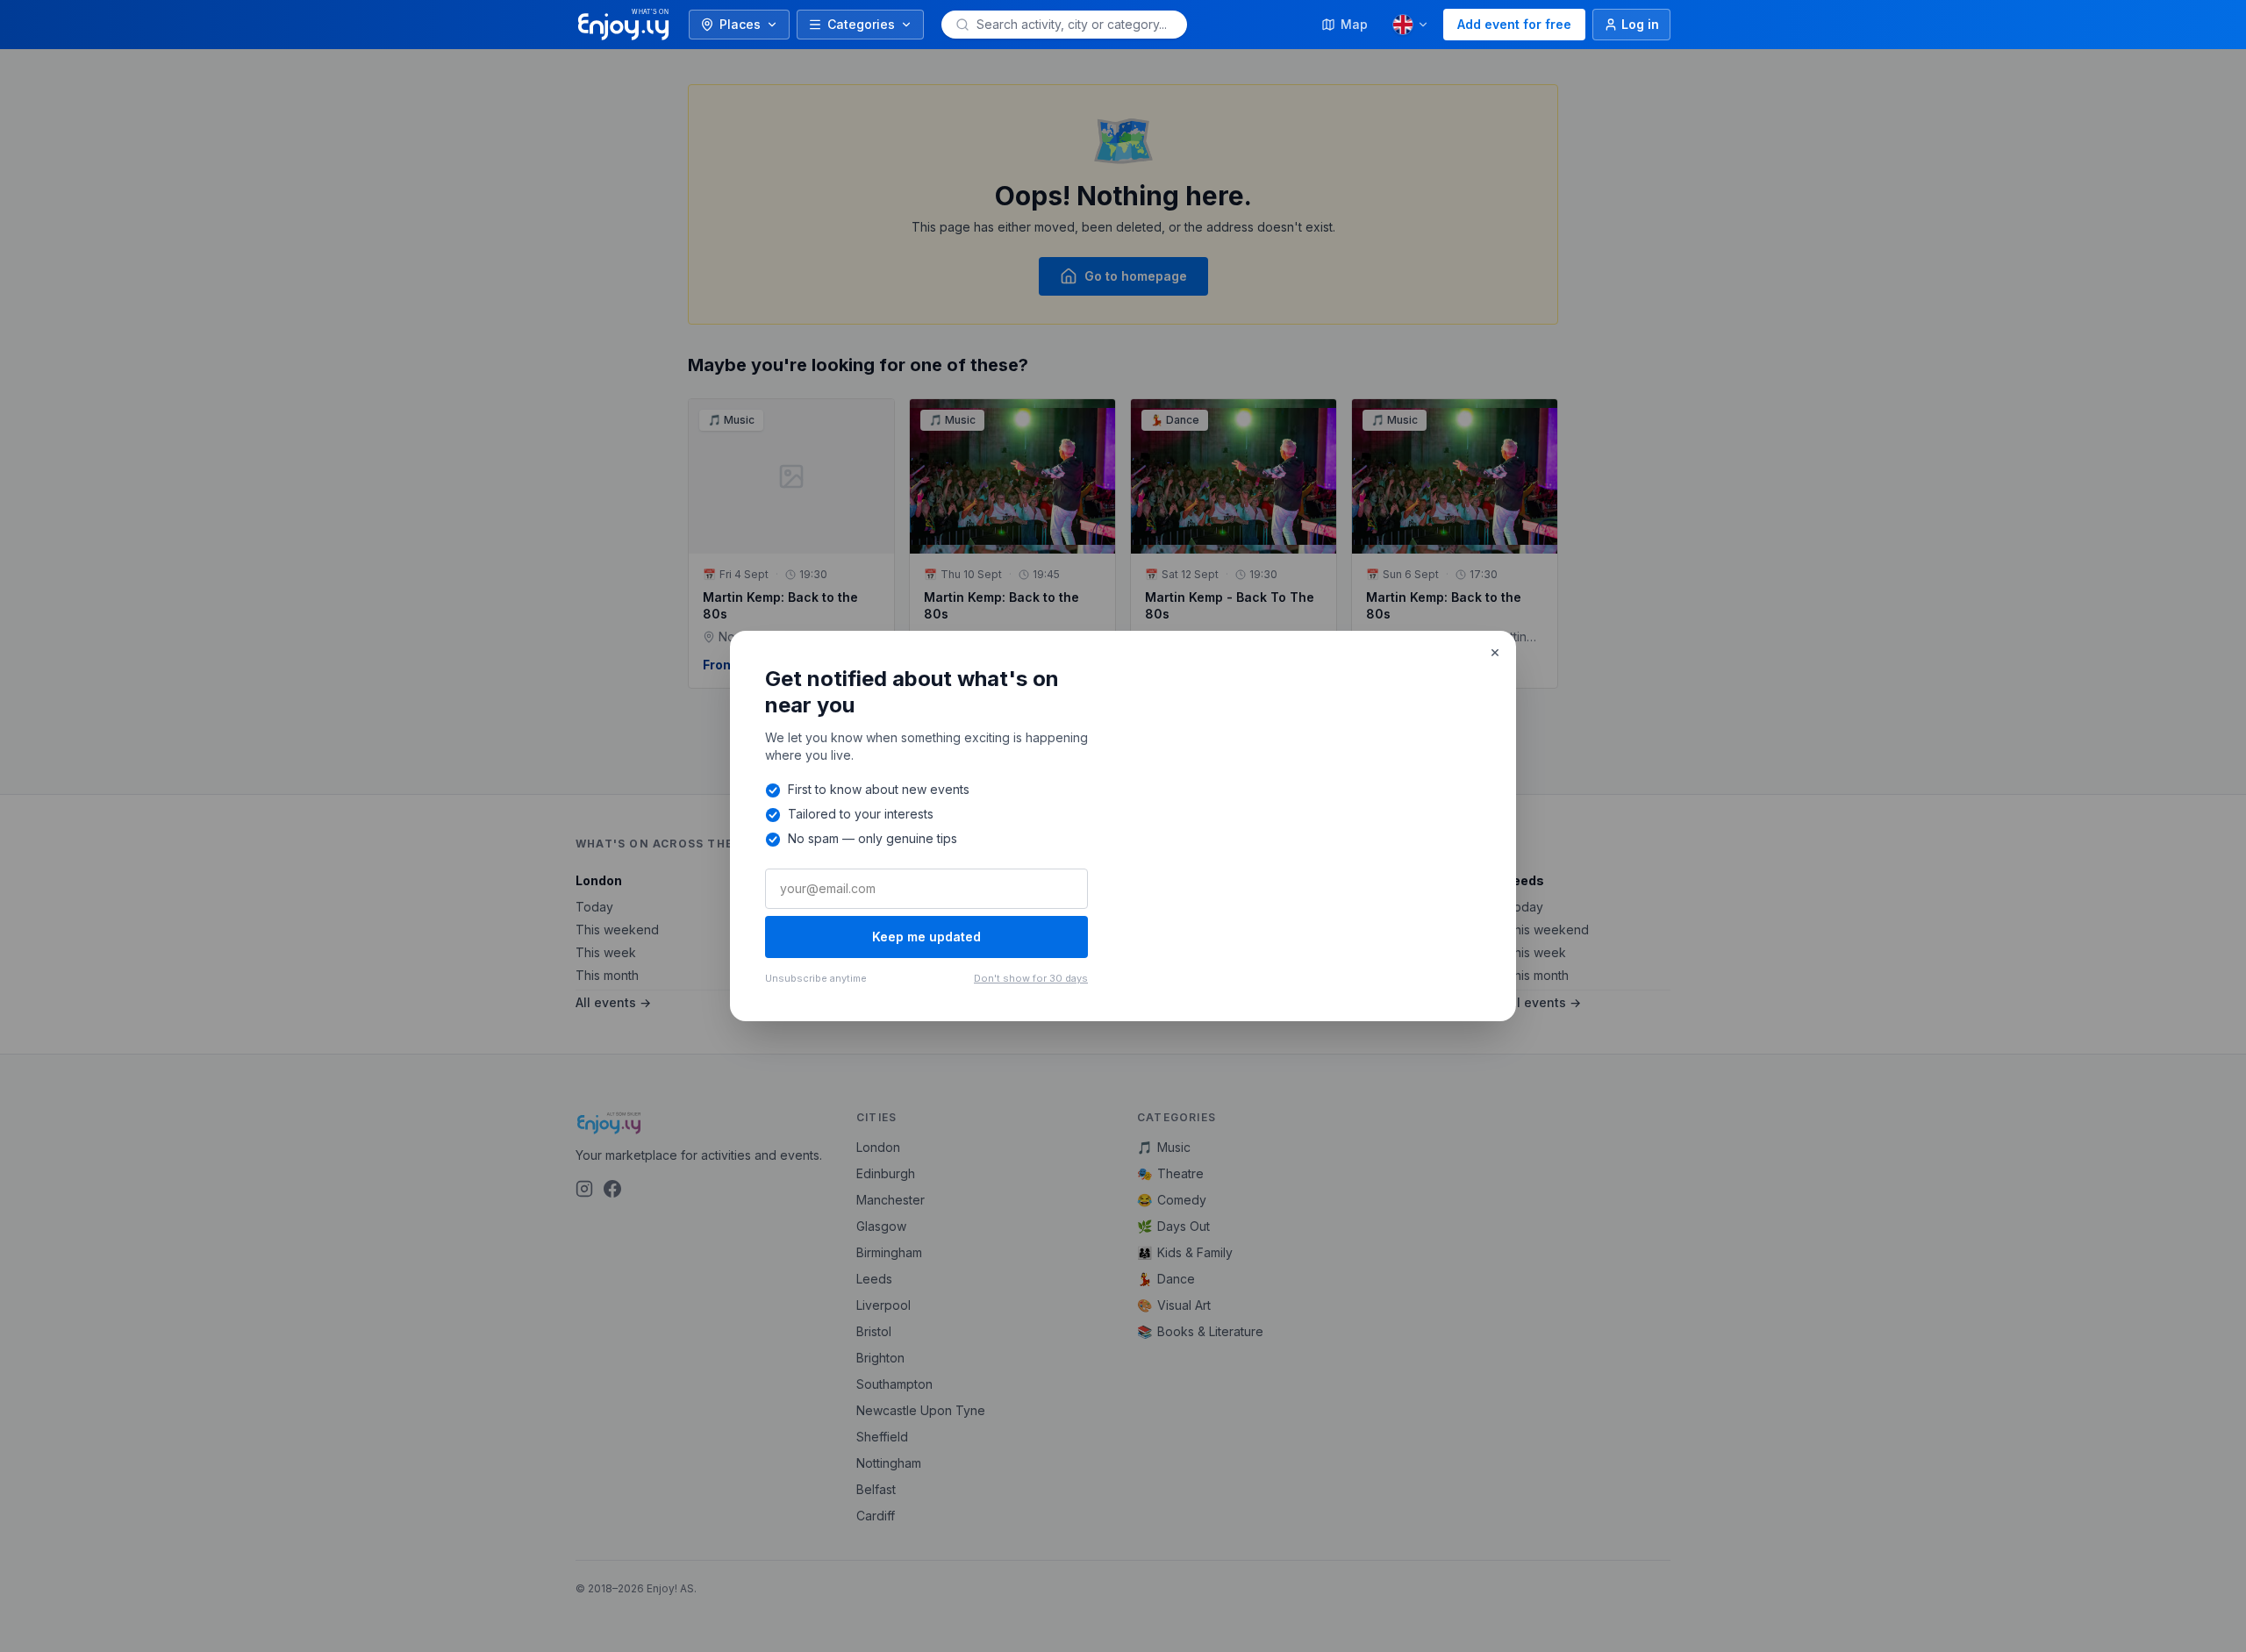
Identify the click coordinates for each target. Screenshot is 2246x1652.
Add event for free (1514, 24)
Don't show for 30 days (1031, 978)
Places (740, 24)
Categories (861, 24)
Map (1354, 24)
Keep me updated (926, 937)
